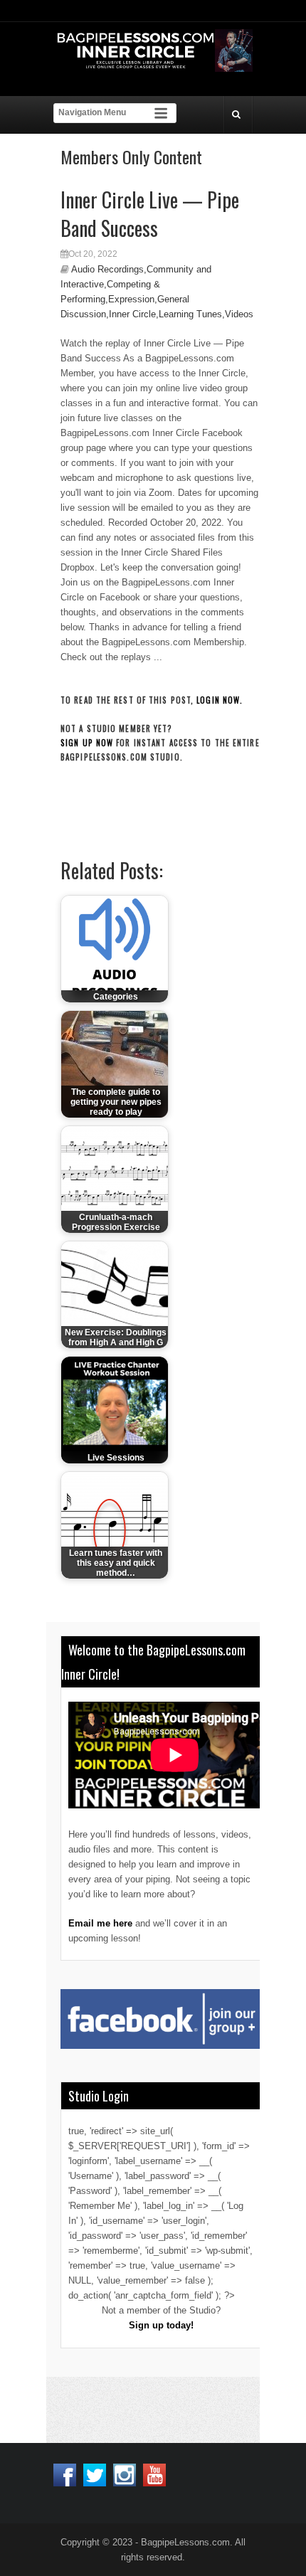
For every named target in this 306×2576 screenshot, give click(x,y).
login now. (220, 700)
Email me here (100, 1923)
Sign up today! (161, 2325)
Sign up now (87, 743)
